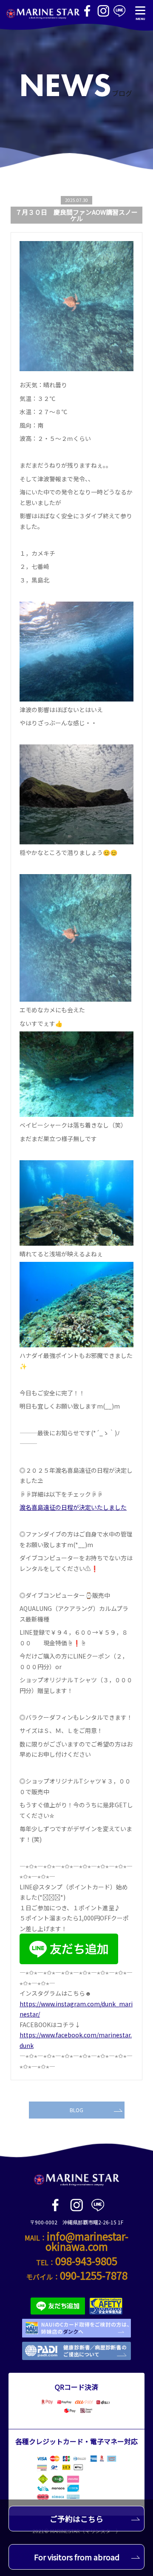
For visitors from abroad (77, 2557)
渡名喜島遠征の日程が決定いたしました (73, 1507)
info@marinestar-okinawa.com (87, 2241)
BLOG (76, 2110)
